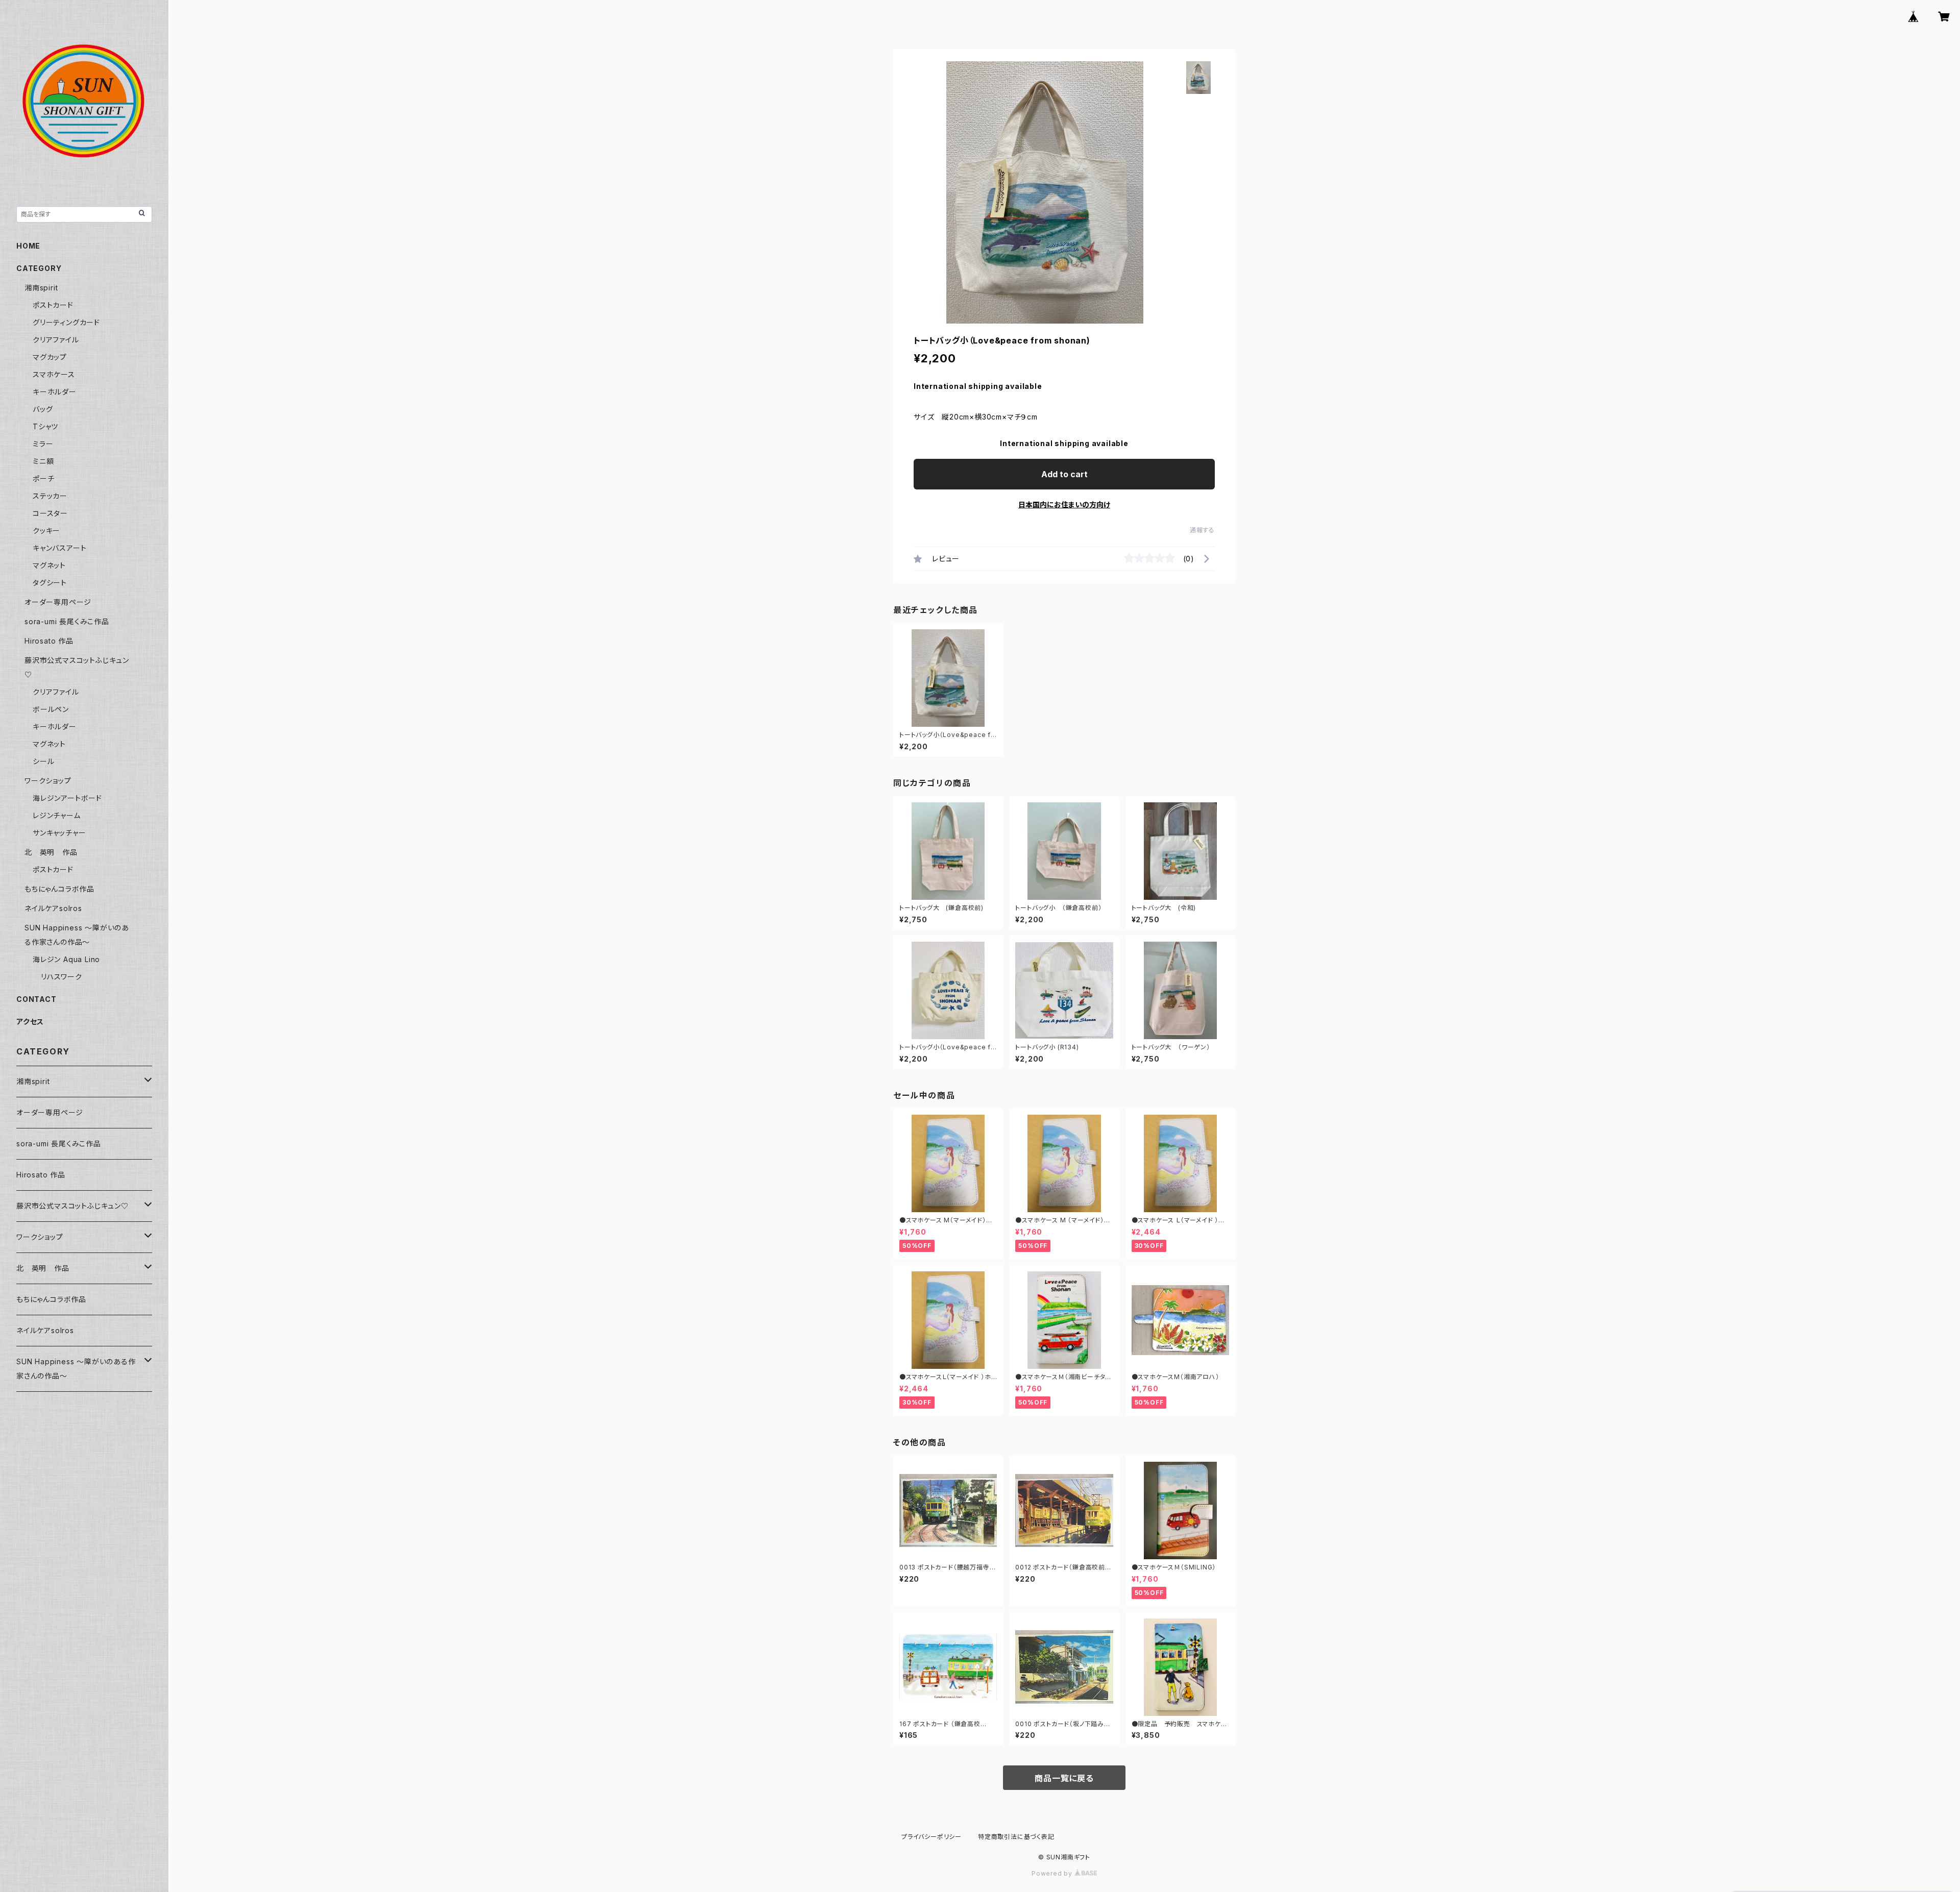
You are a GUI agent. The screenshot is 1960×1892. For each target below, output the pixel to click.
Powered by (1053, 1873)
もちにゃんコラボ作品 (59, 889)
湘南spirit (41, 288)
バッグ (43, 409)
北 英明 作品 (51, 852)
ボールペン (51, 709)
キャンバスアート (59, 548)
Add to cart (1064, 474)
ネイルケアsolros (53, 908)
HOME (28, 246)
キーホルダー (55, 392)
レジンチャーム (57, 815)
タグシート (50, 583)
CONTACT (36, 999)
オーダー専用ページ (58, 602)
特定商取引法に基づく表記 (1016, 1837)
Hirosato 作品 (49, 641)
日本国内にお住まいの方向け (1064, 505)
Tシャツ (45, 426)
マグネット (49, 565)
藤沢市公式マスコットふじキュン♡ (72, 1206)
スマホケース (54, 374)
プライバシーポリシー (932, 1837)
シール (43, 761)
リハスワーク (62, 977)
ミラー (43, 444)
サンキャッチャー (59, 833)
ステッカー (50, 496)
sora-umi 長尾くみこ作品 (67, 621)
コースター (50, 513)
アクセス (30, 1022)
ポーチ (43, 478)
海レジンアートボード (67, 798)
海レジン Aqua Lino (66, 959)
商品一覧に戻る (1064, 1778)
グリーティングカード (66, 322)
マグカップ (50, 357)
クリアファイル (56, 340)
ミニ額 (43, 461)
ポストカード (53, 305)
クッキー (46, 531)
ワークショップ (48, 781)
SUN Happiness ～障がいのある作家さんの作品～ (76, 1369)
